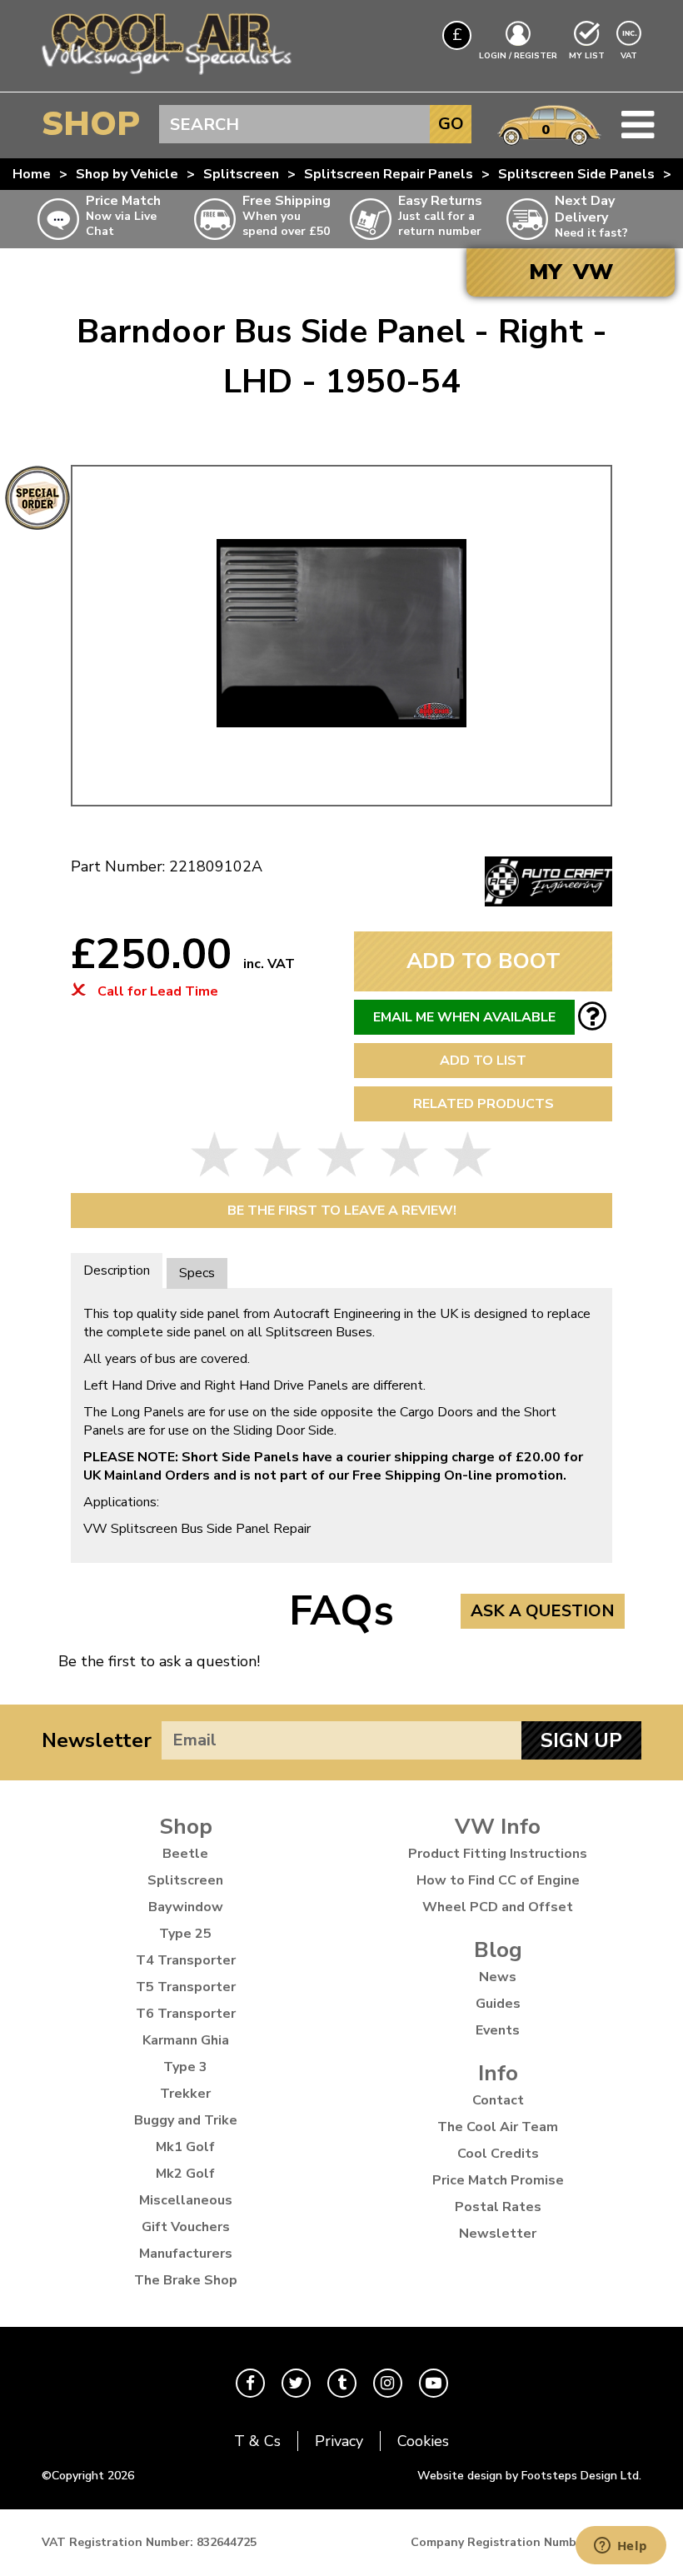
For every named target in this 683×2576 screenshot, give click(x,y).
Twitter (296, 2383)
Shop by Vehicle (127, 174)
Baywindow (186, 1907)
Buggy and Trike (186, 2120)
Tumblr (342, 2383)
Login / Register (518, 56)
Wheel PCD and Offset (498, 1907)
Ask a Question (543, 1611)
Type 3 (185, 2067)
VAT (631, 55)
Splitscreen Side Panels (576, 174)
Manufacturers (186, 2254)
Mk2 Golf (185, 2174)
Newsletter (97, 1740)
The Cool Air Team (498, 2127)
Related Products (484, 1104)
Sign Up (581, 1740)
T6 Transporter (186, 2014)
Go (451, 124)
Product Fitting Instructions (498, 1854)
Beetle (185, 1854)
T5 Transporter (186, 1987)
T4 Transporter (186, 1960)
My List (587, 56)
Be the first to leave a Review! (342, 1211)
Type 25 (185, 1934)
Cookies (423, 2441)
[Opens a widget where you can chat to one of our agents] (621, 2547)
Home (32, 174)
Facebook (250, 2383)
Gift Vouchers (186, 2227)
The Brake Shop (186, 2280)
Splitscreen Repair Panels (389, 174)
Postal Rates (498, 2207)
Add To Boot (484, 961)
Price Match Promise (498, 2180)
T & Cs (257, 2441)
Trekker (185, 2094)
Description (117, 1271)
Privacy (339, 2441)
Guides (498, 2004)
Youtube (434, 2383)
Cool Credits (498, 2154)
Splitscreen (241, 174)
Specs (197, 1273)
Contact (498, 2100)
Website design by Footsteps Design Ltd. (529, 2476)
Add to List (483, 1061)
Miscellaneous (186, 2200)
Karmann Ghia (186, 2040)
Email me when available (464, 1017)
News (498, 1977)
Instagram (388, 2383)
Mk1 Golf (185, 2147)
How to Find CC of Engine (498, 1880)
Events (498, 2030)
